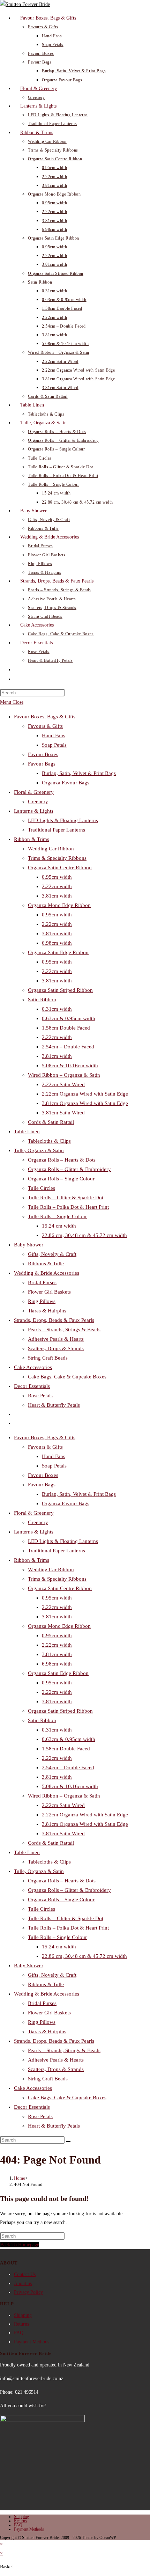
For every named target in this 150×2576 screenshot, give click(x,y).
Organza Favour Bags (66, 783)
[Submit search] (68, 2142)
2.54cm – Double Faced (68, 1047)
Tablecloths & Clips (49, 1141)
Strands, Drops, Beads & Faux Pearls (54, 1320)
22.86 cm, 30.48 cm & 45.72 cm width (84, 1235)
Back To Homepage (20, 2245)
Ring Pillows (42, 1301)
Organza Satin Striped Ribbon (60, 990)
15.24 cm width (59, 1226)
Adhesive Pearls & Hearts (56, 1339)
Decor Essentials (32, 1386)
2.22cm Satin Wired (63, 1084)
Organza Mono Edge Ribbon (59, 905)
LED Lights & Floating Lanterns (63, 820)
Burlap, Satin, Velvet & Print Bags (79, 773)
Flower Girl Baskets (49, 1292)
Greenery (38, 802)
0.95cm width (57, 877)
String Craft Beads (48, 1358)
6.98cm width (57, 943)
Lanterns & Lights (34, 811)
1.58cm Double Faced (66, 1028)
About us (23, 2284)
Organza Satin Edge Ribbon (58, 952)
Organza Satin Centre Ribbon (60, 868)
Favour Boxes (43, 754)
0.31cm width (57, 1009)
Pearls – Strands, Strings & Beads (64, 1330)
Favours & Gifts (45, 726)
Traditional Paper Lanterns (57, 830)
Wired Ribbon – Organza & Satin (64, 1075)
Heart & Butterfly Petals (54, 1405)
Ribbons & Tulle (46, 1264)
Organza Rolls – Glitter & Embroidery (69, 1169)
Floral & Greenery (34, 792)
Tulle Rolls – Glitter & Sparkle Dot (66, 1198)
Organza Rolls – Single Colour (61, 1179)
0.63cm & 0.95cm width (69, 1018)
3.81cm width (57, 896)
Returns (21, 2324)
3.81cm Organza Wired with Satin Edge (85, 1103)
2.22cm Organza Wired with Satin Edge (85, 1094)
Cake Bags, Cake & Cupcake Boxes (67, 1377)
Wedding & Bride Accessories (47, 1273)
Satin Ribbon (42, 1000)
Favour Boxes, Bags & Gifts (45, 717)
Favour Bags (42, 764)
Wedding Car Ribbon (51, 849)
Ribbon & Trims (32, 839)
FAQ (19, 2333)
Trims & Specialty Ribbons (57, 858)
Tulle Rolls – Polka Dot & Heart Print (68, 1207)
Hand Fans (54, 736)
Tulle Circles (42, 1188)
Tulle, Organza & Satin (39, 1150)
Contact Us (25, 2274)
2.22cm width (57, 886)
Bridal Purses (42, 1282)
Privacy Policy (28, 2292)
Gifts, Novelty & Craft (52, 1254)
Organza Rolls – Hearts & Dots (62, 1160)
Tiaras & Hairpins (47, 1311)
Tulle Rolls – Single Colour (57, 1216)
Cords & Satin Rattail (51, 1122)
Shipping (23, 2315)
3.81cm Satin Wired (63, 1113)
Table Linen (27, 1132)
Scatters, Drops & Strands (56, 1348)
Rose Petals (40, 1396)
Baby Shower (29, 1245)
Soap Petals (54, 745)
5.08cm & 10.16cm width (70, 1066)
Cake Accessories (33, 1367)
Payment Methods (32, 2342)
